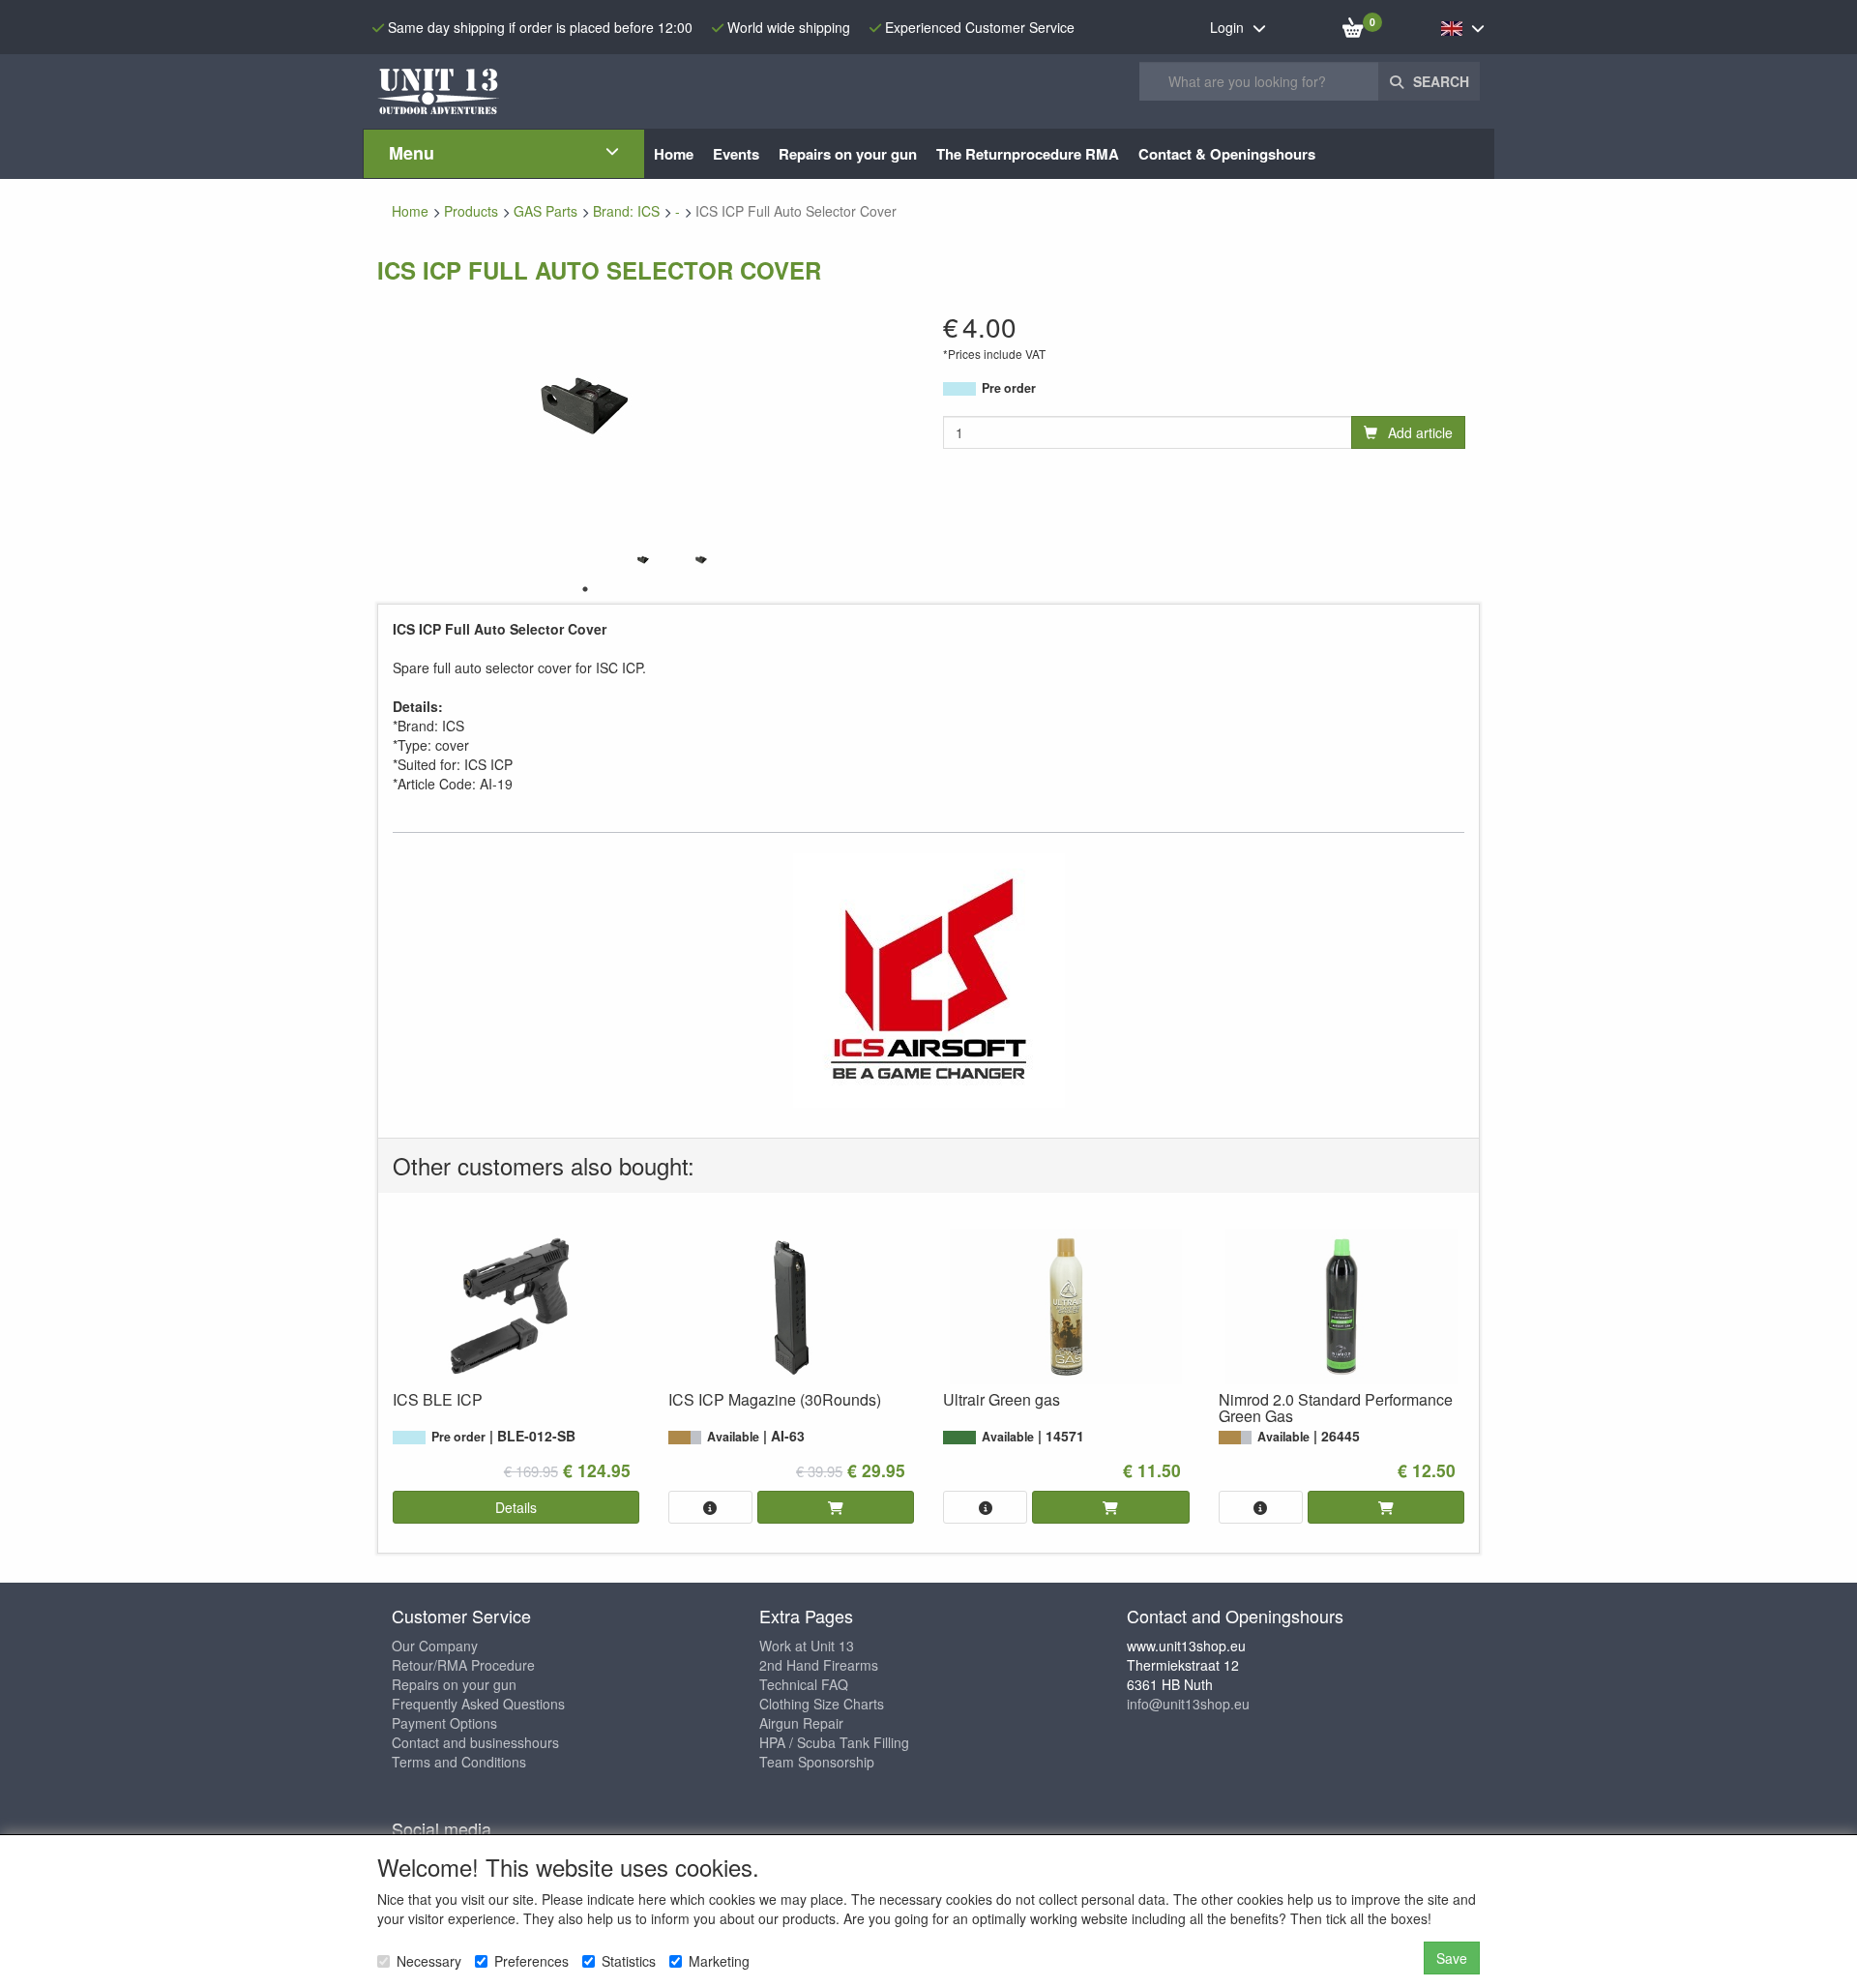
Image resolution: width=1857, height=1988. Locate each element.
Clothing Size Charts (822, 1704)
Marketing (719, 1961)
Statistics (629, 1961)
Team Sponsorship (817, 1762)
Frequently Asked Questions (478, 1704)
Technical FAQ (804, 1684)
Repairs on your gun (454, 1684)
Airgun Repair (801, 1723)
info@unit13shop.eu (1188, 1704)
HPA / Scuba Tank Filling (834, 1742)
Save (1452, 1958)
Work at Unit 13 (807, 1646)
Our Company (435, 1646)
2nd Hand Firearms (819, 1665)
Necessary (429, 1961)
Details (516, 1507)
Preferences (531, 1961)
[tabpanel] (643, 560)
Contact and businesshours (475, 1742)
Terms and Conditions (459, 1762)
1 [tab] (585, 589)
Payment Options (444, 1723)
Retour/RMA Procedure (463, 1665)
